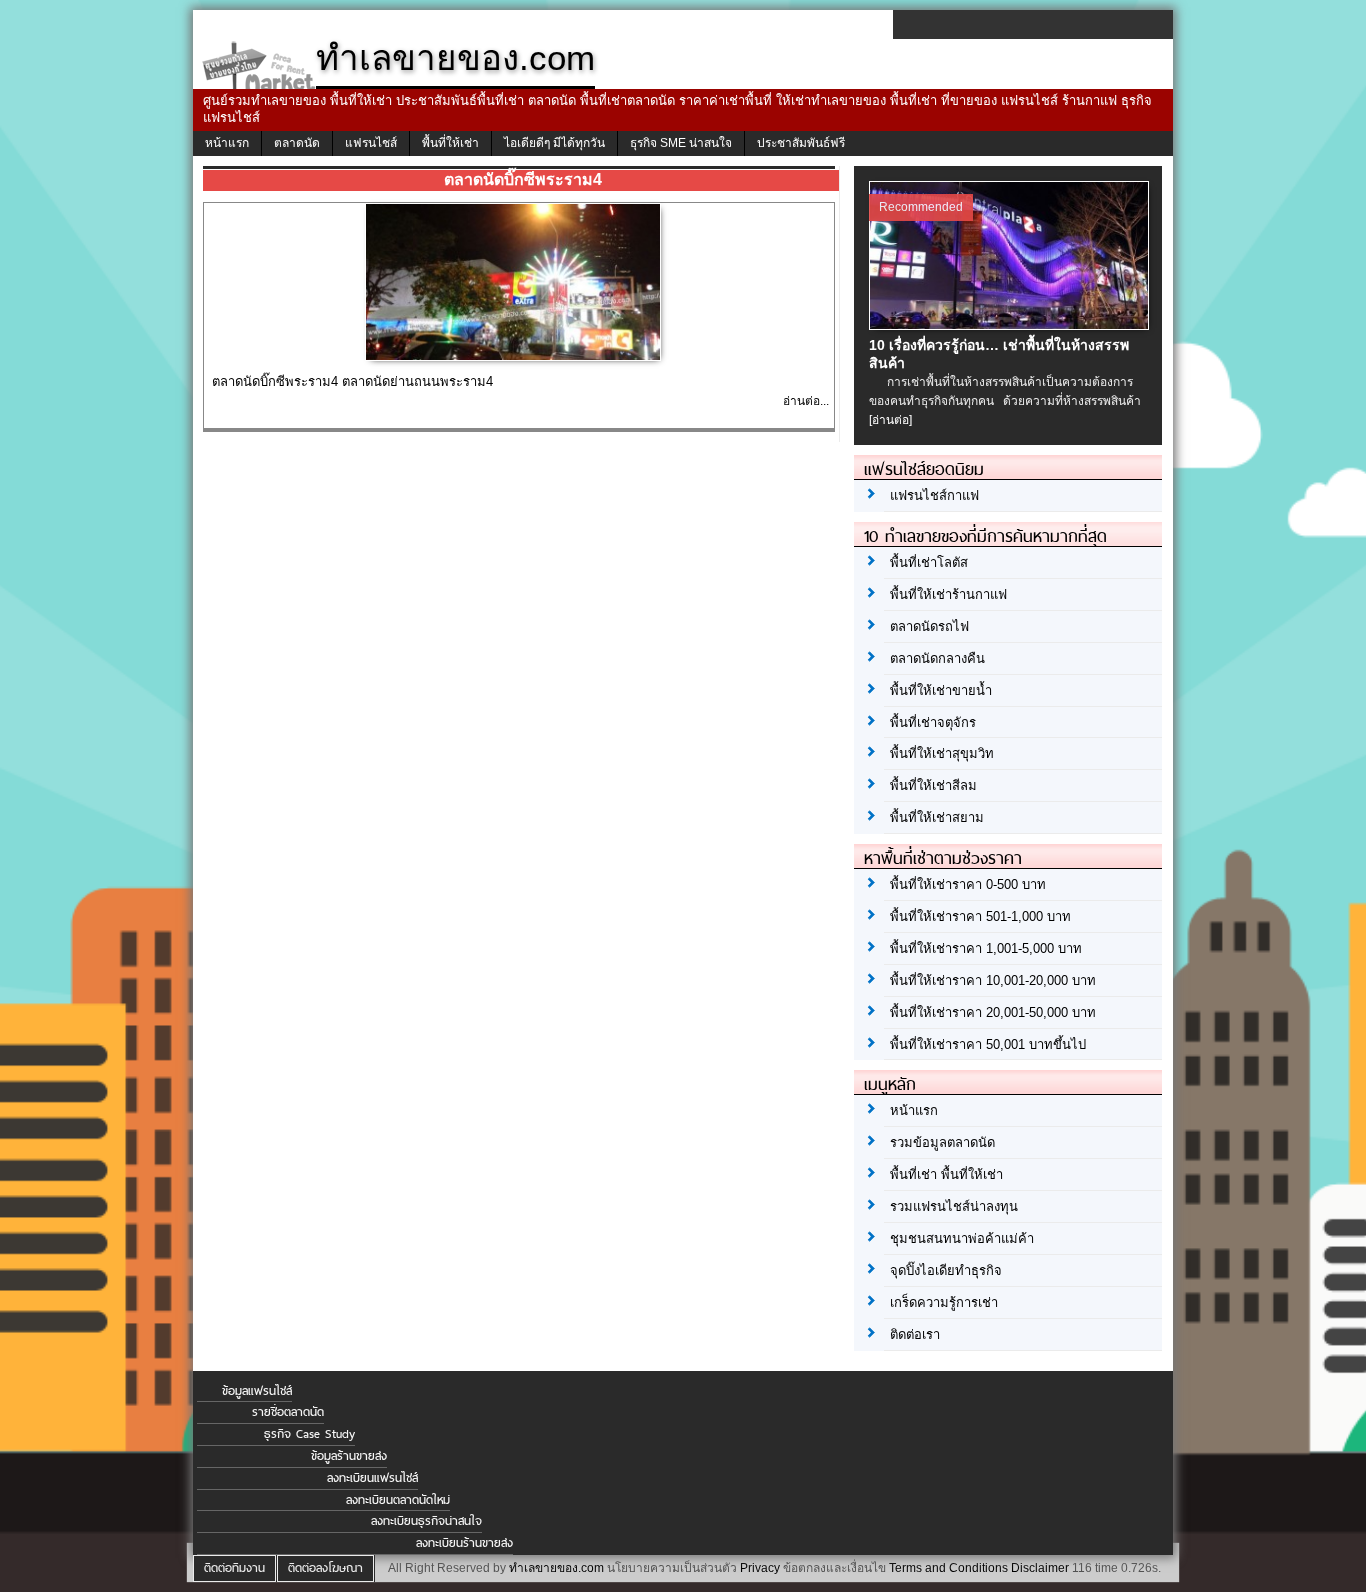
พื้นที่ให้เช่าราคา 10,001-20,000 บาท (993, 980)
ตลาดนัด (297, 143)
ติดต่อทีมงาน (234, 1568)
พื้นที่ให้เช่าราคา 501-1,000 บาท (980, 916)
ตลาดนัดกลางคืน (937, 658)
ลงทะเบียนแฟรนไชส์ (372, 1478)
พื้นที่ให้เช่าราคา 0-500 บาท (968, 884)
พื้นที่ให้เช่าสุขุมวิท (942, 753)
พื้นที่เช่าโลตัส (929, 562)
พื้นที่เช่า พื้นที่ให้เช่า (946, 1174)
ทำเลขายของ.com (556, 1568)
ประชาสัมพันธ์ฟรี (801, 143)
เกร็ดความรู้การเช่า (944, 1302)
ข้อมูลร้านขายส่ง (349, 1456)
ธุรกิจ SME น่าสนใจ (681, 143)
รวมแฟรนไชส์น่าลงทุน (954, 1206)
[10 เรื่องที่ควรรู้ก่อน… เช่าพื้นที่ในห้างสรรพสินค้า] (1011, 325)
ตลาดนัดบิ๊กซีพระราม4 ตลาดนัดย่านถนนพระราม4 (352, 381)
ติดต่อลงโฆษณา (325, 1568)
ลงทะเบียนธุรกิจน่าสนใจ (426, 1521)
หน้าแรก (227, 143)
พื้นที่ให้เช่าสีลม (933, 785)
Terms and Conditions (948, 1568)
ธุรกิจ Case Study (309, 1434)
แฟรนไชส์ (371, 143)
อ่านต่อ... (806, 401)
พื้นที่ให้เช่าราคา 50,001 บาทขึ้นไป (988, 1044)
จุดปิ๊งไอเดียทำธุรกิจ (946, 1270)
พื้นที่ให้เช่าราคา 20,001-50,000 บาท (993, 1012)
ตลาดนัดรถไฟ (929, 626)
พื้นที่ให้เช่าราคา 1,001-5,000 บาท (986, 948)
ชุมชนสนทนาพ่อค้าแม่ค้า (962, 1238)
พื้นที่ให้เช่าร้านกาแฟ (948, 594)
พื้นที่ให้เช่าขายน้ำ (941, 690)
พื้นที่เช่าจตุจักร (933, 722)
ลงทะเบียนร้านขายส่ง (464, 1543)
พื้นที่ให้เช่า (450, 143)
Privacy (760, 1568)
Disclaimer (1040, 1568)
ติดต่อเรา (915, 1334)
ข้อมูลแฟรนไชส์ (257, 1391)
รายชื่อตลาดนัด (288, 1412)
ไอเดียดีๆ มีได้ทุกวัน (554, 143)
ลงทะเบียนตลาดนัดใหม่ (398, 1500)
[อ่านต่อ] (890, 420)
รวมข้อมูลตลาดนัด (942, 1142)
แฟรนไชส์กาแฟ (934, 495)
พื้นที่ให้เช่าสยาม (937, 817)
